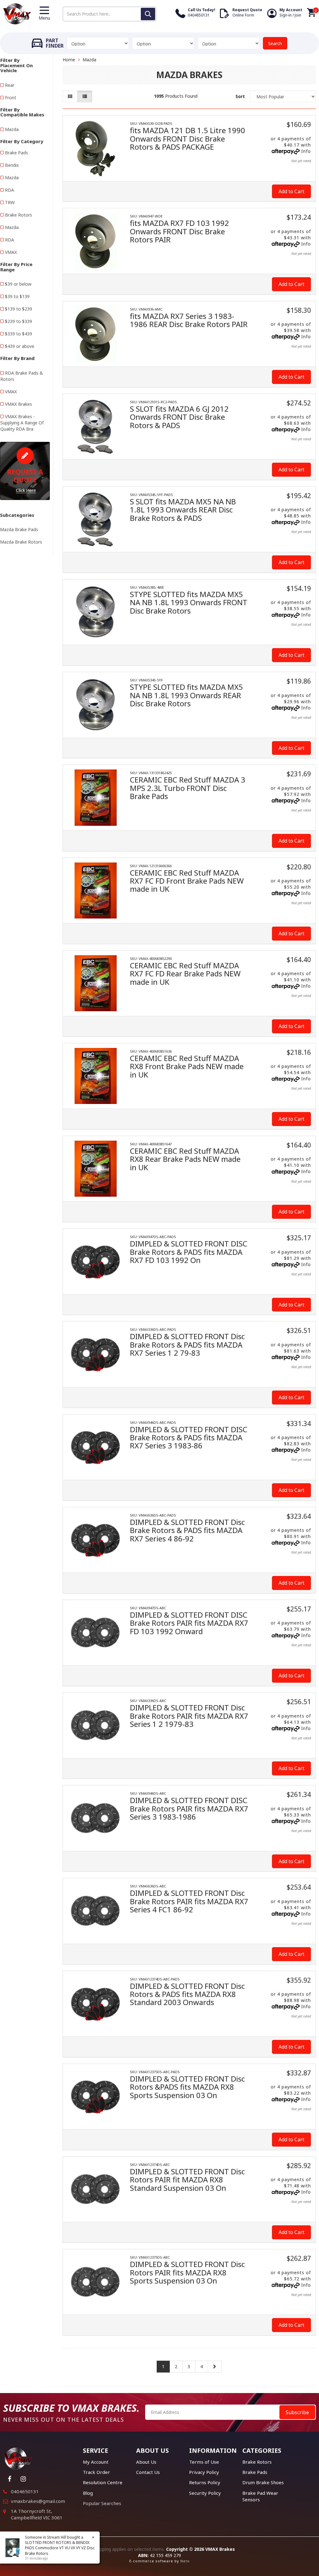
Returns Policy (205, 2482)
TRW (10, 202)
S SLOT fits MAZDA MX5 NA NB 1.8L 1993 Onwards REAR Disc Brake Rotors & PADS (183, 510)
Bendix (12, 165)
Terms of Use (204, 2462)
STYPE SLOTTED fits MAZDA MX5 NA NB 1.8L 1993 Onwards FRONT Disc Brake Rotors (189, 602)
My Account (96, 2462)
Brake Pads (17, 153)
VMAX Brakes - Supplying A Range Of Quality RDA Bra (22, 423)
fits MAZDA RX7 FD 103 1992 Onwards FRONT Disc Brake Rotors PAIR (179, 231)
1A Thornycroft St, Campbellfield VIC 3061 (37, 2514)
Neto (185, 2561)
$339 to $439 (19, 334)
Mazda (12, 129)
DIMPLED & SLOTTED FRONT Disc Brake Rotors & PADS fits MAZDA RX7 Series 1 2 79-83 (187, 1344)
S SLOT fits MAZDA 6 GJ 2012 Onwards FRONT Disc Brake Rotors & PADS (179, 417)
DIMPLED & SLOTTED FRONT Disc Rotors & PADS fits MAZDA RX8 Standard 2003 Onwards (187, 1994)
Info (306, 151)
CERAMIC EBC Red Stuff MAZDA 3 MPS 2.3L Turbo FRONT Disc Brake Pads (188, 788)
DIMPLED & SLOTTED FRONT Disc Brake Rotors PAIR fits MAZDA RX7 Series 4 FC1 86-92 (189, 1901)
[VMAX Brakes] (17, 13)
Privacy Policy (204, 2472)
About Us (146, 2462)
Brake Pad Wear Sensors (260, 2496)
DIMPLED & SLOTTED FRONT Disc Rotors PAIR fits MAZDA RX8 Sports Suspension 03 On (187, 2272)
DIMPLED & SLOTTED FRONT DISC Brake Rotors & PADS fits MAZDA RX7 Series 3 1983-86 (189, 1438)
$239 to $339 (19, 321)
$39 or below (18, 284)
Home (69, 60)
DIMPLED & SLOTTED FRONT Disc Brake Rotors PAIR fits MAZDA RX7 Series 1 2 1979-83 (189, 1716)
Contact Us (148, 2472)
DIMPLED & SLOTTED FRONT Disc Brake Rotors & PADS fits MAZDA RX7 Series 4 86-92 (187, 1530)
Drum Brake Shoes (263, 2482)
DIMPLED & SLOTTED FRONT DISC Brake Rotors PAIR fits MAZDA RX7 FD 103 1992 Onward (189, 1623)
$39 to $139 (17, 296)
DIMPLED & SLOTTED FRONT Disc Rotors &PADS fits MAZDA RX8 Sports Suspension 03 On (187, 2087)
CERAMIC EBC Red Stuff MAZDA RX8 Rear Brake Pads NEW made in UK (185, 1159)
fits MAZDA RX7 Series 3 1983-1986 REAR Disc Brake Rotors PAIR (189, 320)
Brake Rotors (19, 215)
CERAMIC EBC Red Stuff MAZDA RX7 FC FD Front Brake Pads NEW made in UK (187, 881)
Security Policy (205, 2493)
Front (11, 98)
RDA (10, 190)
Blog (88, 2493)
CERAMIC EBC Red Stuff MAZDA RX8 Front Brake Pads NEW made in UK (187, 1066)
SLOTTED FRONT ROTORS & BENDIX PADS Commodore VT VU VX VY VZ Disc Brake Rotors (60, 2548)
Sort (240, 96)
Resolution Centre (103, 2482)
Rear (10, 85)
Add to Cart (291, 191)
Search (275, 43)
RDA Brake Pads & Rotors (22, 376)
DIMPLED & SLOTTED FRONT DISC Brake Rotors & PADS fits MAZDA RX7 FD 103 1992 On (189, 1252)
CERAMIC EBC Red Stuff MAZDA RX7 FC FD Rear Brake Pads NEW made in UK (185, 974)
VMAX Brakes (19, 404)
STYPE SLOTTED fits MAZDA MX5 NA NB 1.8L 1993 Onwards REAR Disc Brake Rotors (186, 695)
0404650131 (25, 2491)
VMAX (11, 252)
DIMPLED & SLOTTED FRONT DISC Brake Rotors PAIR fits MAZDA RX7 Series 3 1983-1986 (189, 1808)
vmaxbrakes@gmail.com (38, 2501)
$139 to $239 (19, 309)
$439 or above (20, 346)
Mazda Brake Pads (19, 529)
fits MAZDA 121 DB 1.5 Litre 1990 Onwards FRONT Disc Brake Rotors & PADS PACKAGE (188, 138)
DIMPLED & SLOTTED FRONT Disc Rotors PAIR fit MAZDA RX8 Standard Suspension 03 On (187, 2180)
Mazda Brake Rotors (21, 542)
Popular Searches (102, 2503)
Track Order (96, 2472)
